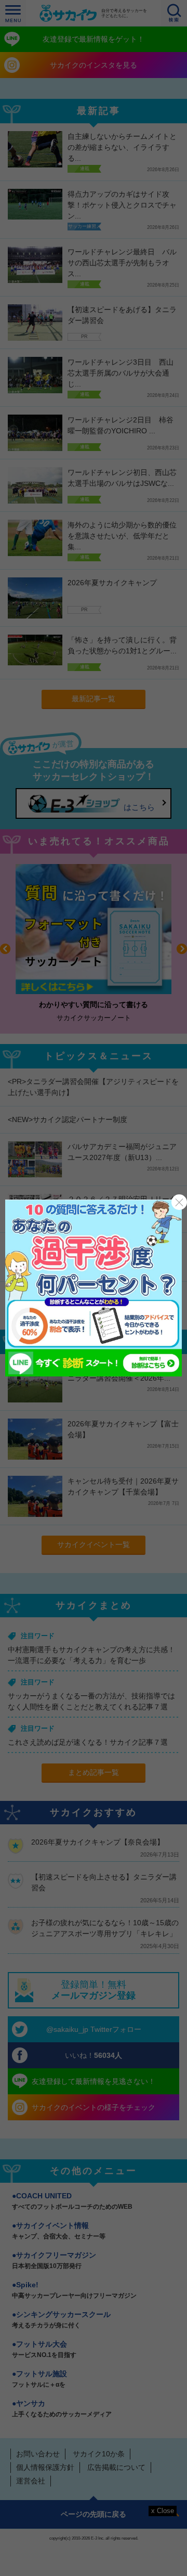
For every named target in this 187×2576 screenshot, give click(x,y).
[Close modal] (179, 1202)
